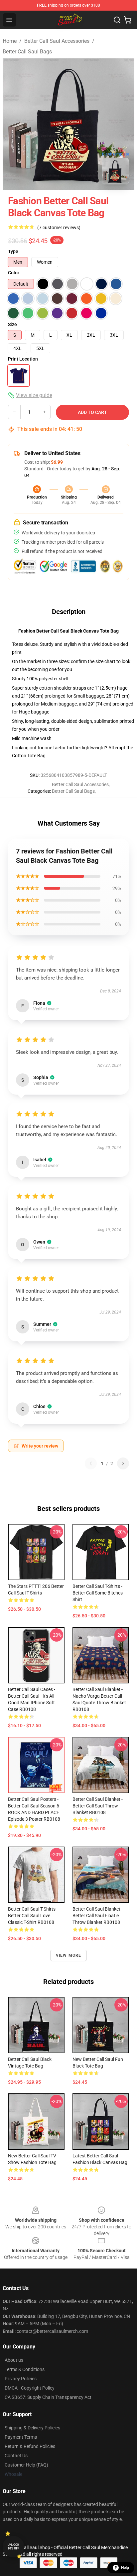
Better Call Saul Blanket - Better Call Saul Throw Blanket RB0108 (98, 1806)
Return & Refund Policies (30, 2446)
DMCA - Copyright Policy (30, 2388)
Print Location (23, 359)
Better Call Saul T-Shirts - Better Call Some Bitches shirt (98, 1593)
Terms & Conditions (25, 2369)
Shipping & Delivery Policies (32, 2428)
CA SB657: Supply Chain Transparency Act (48, 2397)
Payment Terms (21, 2437)
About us (14, 2360)
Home (10, 41)
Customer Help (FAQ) (26, 2465)
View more (69, 1955)
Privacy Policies (21, 2379)
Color (14, 273)
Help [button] (125, 2568)
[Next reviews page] (123, 1463)
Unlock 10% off (13, 2547)
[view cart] (128, 20)
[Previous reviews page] (91, 1463)
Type (13, 251)
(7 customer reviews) (59, 228)
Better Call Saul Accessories (57, 41)
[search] (117, 20)
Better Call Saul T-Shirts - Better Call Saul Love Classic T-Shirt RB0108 (33, 1916)
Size (12, 324)
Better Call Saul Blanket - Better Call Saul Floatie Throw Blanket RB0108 (98, 1916)
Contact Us (16, 2456)
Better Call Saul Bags (27, 52)
